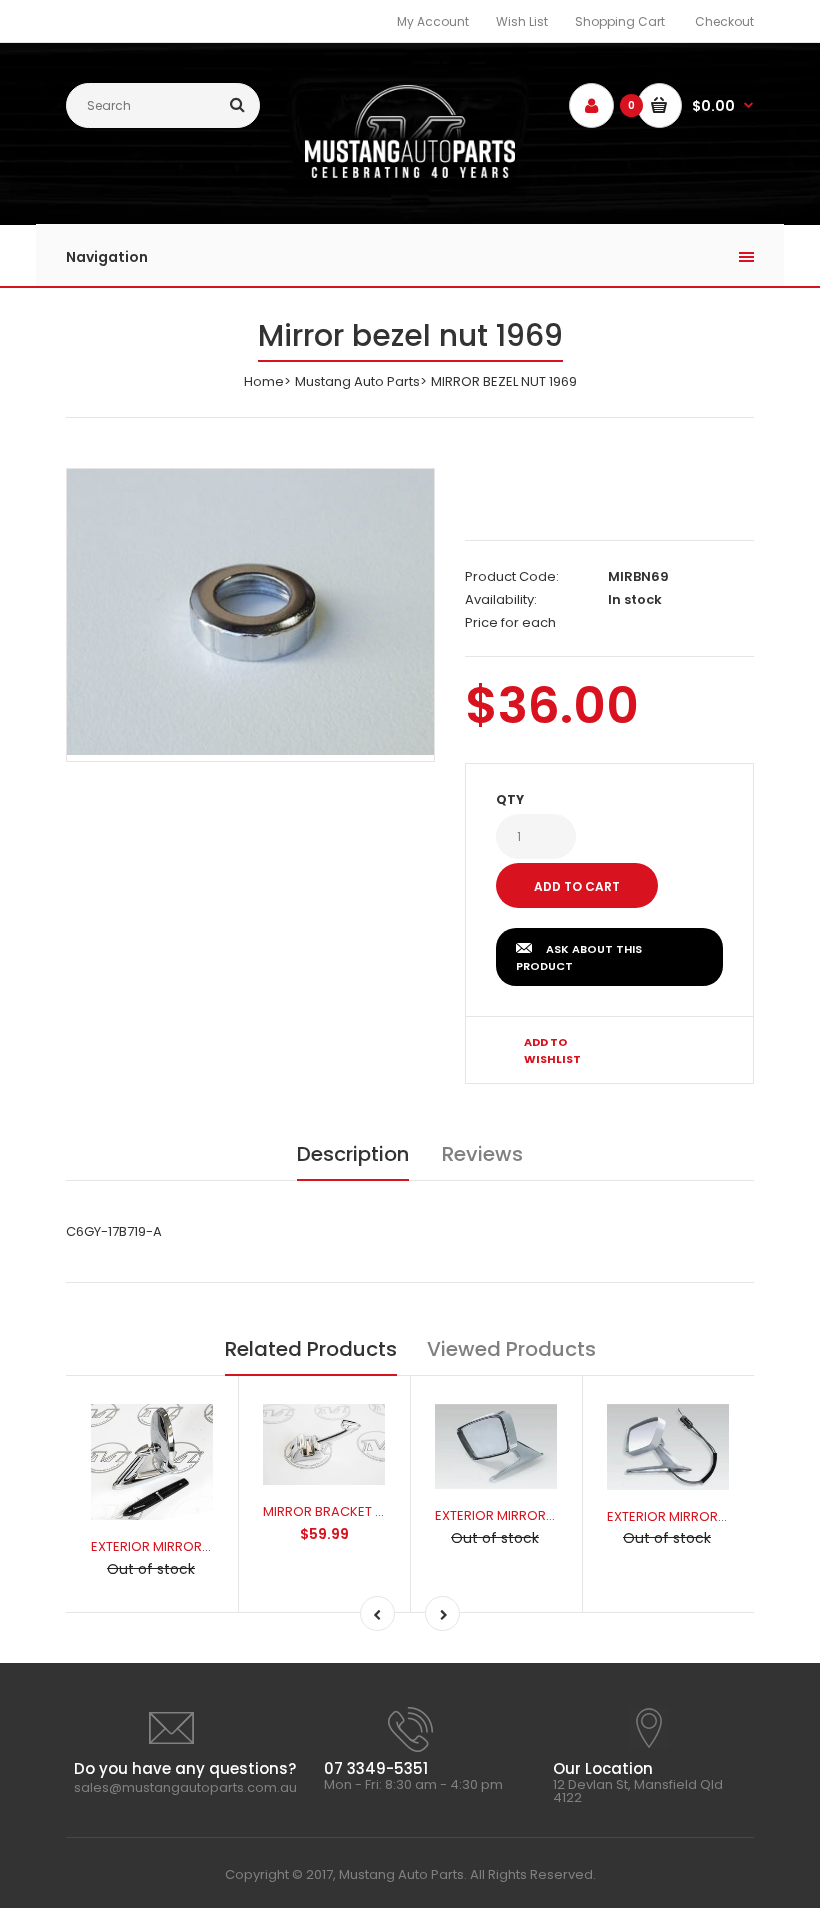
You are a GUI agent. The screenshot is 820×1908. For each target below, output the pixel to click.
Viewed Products (511, 1349)
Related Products (311, 1349)
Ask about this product (579, 958)
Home (264, 381)
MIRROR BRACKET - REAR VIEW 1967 (372, 1511)
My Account (433, 21)
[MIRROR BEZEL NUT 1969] (250, 612)
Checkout (724, 21)
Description (353, 1154)
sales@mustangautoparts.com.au (185, 1787)
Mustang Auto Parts (357, 381)
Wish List (522, 21)
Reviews (482, 1154)
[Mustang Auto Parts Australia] (409, 173)
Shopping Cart (620, 21)
